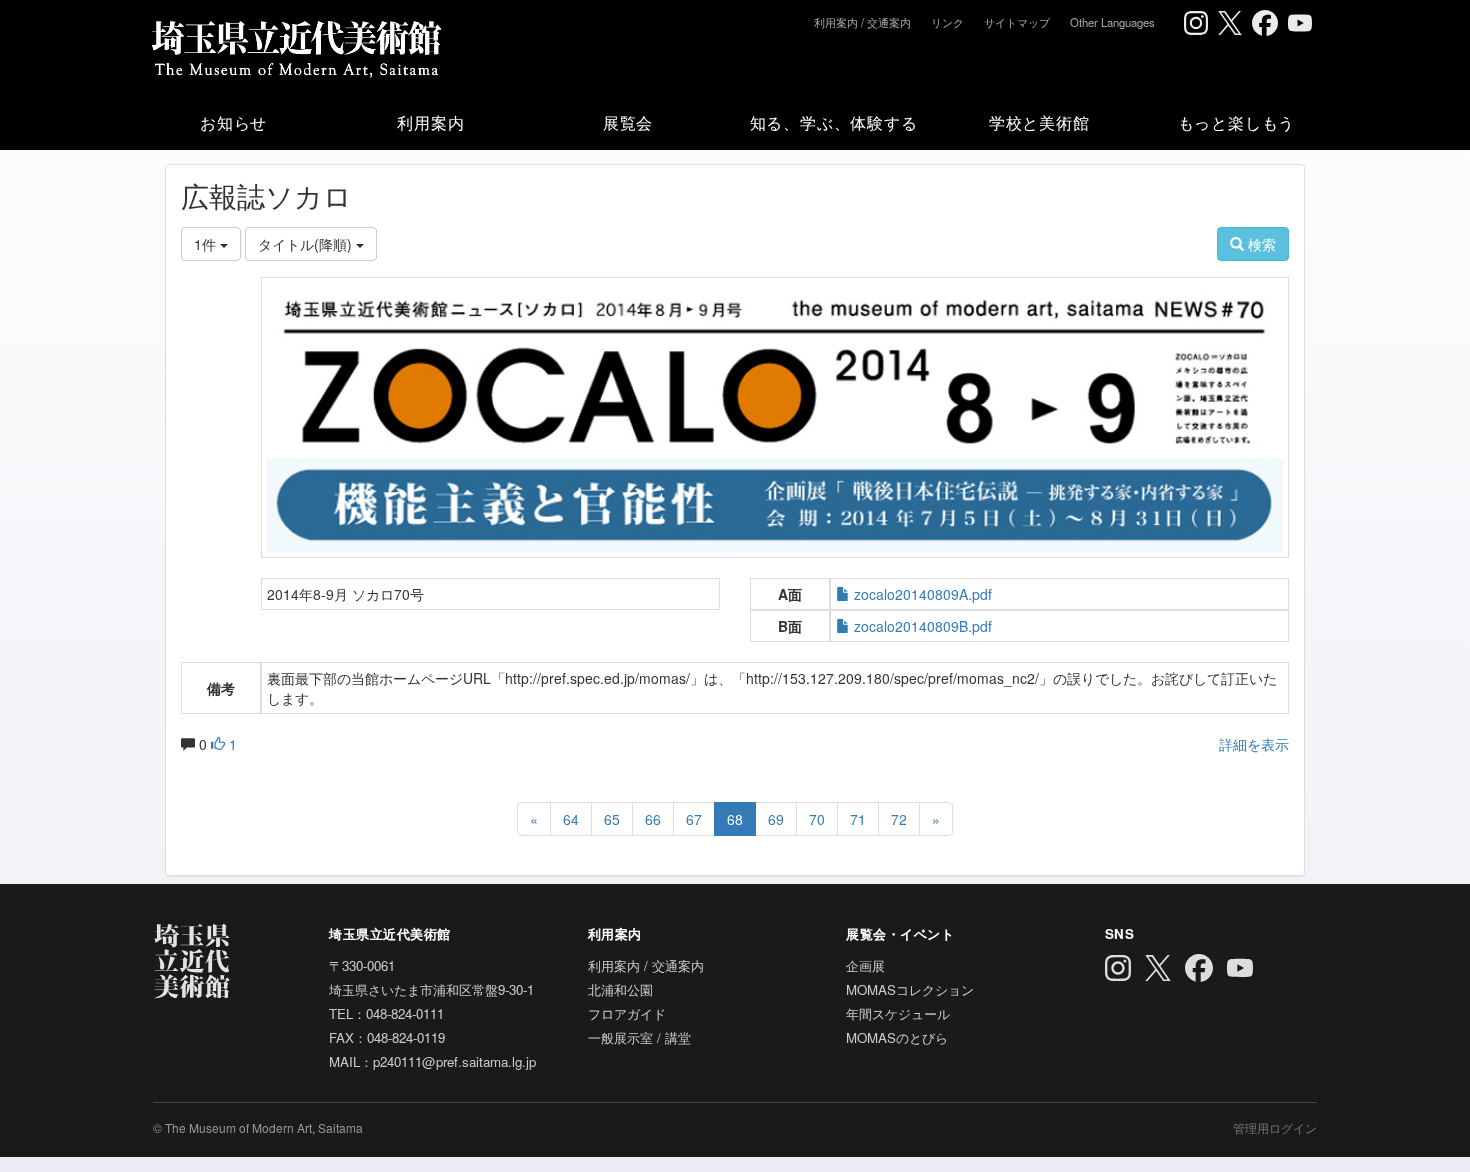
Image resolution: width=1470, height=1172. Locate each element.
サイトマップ (1017, 22)
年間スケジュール (898, 1013)
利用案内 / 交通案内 (862, 22)
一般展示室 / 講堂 (639, 1037)
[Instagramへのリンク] (1196, 23)
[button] (233, 122)
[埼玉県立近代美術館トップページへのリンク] (295, 45)
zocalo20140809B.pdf (923, 626)
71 (858, 819)
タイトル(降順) (307, 244)
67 (694, 819)
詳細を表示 (1254, 744)
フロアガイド (627, 1013)
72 (899, 819)
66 (653, 819)
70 (817, 819)
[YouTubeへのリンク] (1300, 23)
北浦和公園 (620, 989)
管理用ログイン (1275, 1127)
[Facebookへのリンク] (1265, 23)
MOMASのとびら (897, 1037)
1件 (207, 244)
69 (776, 819)
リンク (947, 22)
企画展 (865, 965)
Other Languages (1112, 22)
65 (612, 819)
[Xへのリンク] (1230, 23)
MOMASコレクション (910, 989)
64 (571, 819)
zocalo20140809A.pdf (923, 594)
